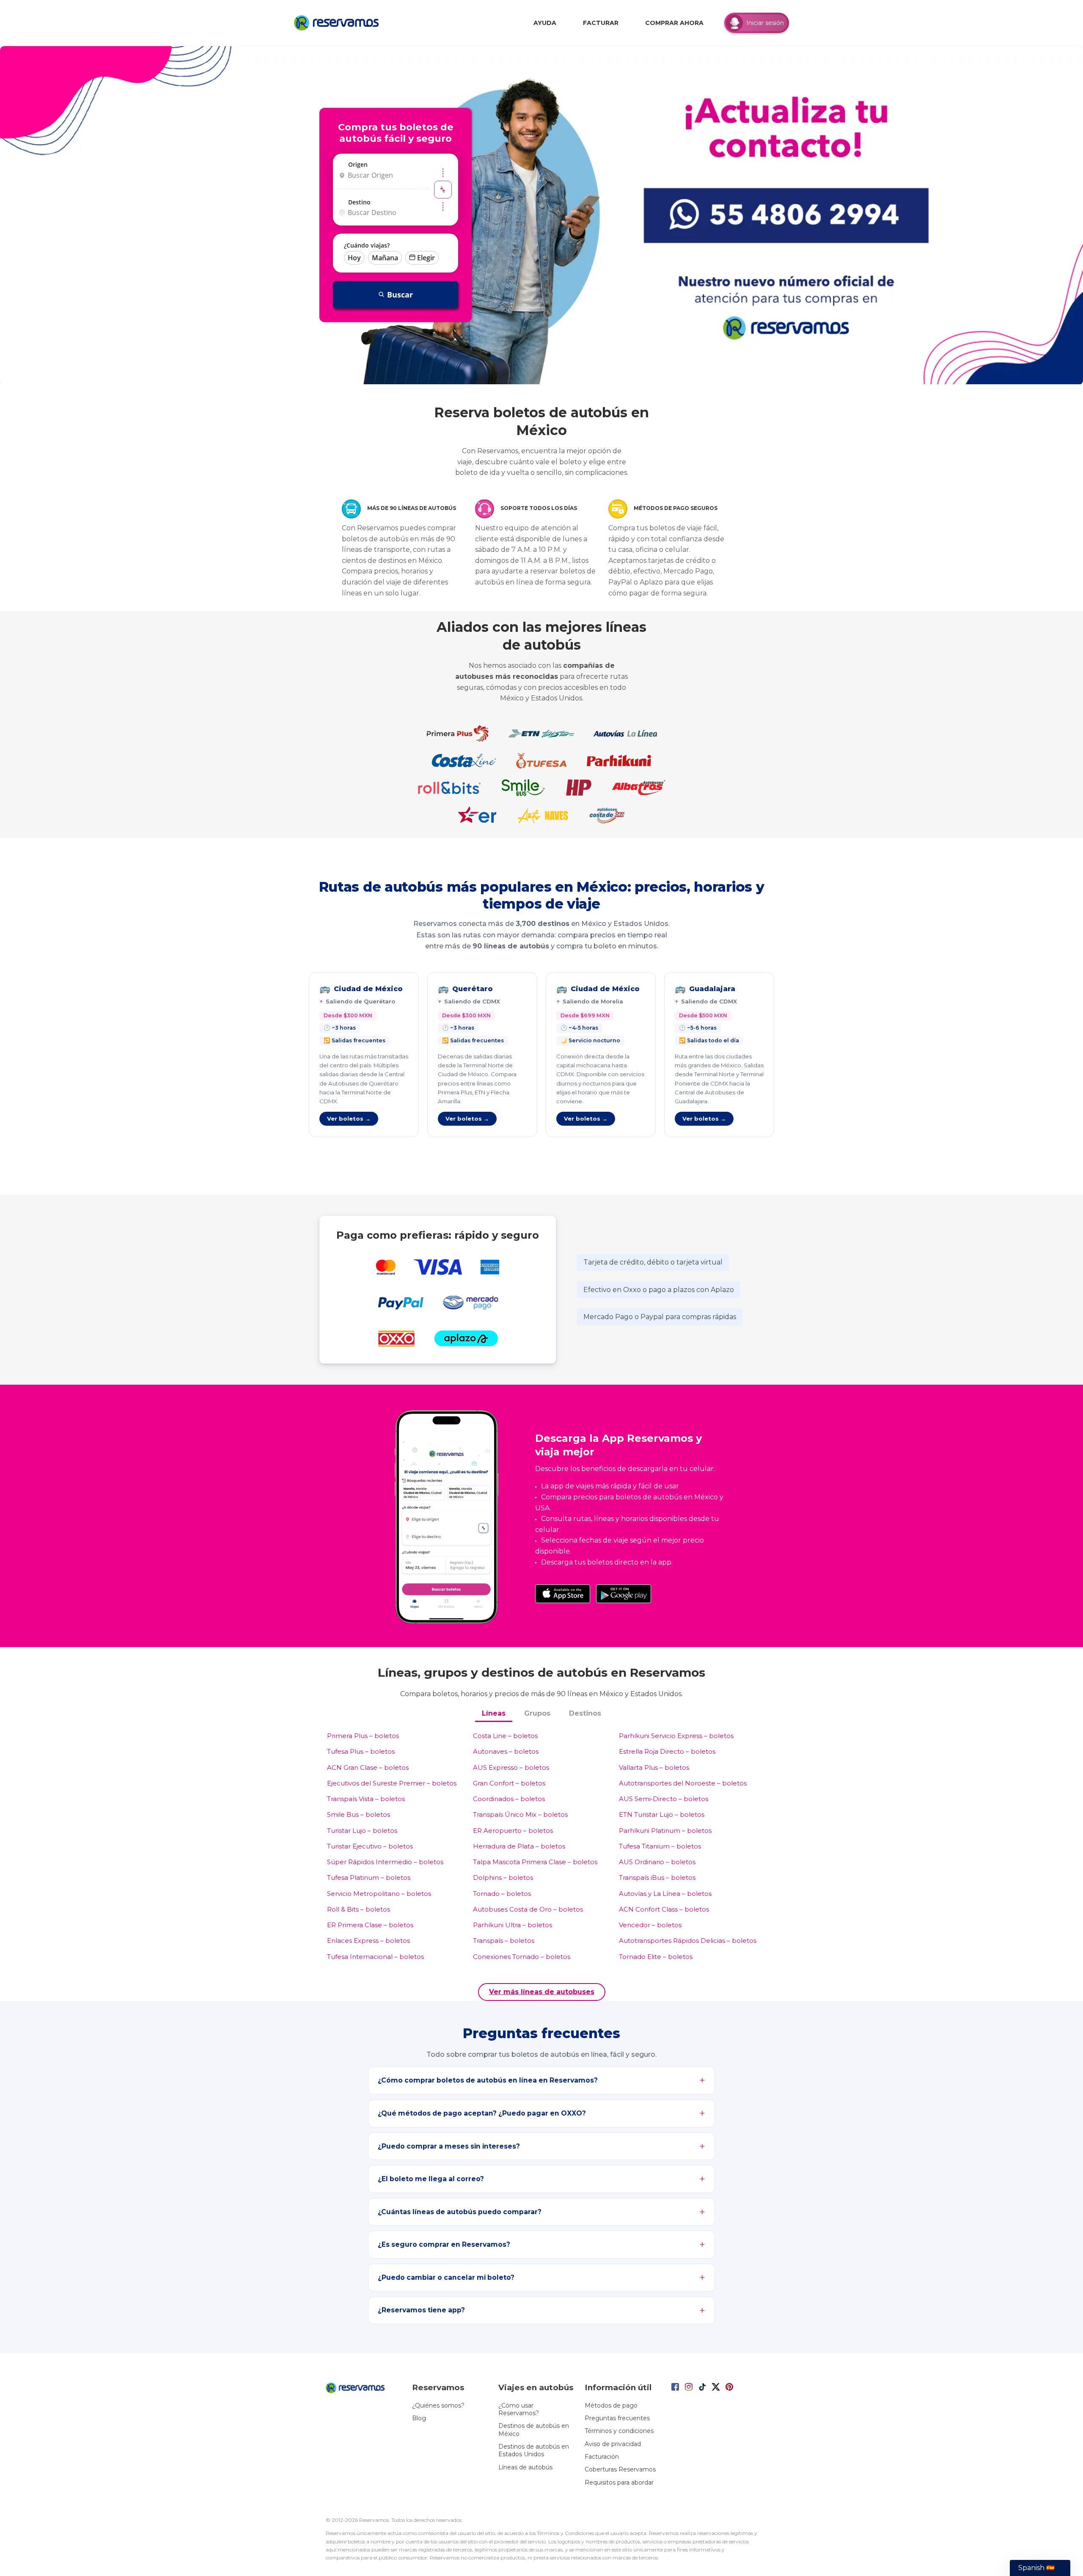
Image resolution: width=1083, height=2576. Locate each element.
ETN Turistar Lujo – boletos (662, 1814)
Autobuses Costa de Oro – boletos (528, 1909)
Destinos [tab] (585, 1713)
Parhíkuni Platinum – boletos (665, 1831)
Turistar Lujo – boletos (362, 1831)
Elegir (426, 258)
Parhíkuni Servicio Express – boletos (676, 1736)
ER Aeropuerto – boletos (513, 1831)
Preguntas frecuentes (617, 2418)
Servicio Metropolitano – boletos (379, 1894)
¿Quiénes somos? (438, 2405)
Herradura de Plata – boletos (519, 1846)
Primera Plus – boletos (363, 1736)
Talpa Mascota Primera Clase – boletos (535, 1862)
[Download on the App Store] (563, 1594)
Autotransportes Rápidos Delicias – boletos (688, 1941)
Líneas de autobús (525, 2467)
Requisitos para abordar (619, 2482)
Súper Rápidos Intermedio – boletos (385, 1862)
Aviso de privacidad (613, 2444)
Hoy (354, 258)
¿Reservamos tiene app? (421, 2310)
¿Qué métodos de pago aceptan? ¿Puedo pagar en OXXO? (482, 2113)
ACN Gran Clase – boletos (368, 1767)
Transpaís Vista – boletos (366, 1799)
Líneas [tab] (494, 1713)
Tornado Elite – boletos (656, 1957)
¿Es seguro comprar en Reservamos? (444, 2244)
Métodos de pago (611, 2405)
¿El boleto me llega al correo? (431, 2179)
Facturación (602, 2457)
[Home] (338, 23)
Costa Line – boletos (505, 1736)
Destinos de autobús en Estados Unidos (534, 2450)
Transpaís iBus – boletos (657, 1878)
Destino (359, 202)
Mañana (385, 258)
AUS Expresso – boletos (511, 1767)
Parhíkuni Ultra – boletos (513, 1925)
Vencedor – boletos (650, 1925)
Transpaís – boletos (504, 1941)
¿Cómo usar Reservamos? (519, 2409)
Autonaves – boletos (506, 1751)
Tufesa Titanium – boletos (660, 1846)
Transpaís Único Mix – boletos (520, 1814)
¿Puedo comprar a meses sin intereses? (449, 2146)
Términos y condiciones (619, 2431)
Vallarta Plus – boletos (654, 1767)
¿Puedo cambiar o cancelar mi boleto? (446, 2277)
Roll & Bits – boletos (359, 1909)
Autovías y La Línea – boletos (665, 1894)
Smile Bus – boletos (359, 1814)
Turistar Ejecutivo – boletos (370, 1846)
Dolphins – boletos (503, 1878)
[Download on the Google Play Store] (624, 1594)
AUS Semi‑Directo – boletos (664, 1799)
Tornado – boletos (502, 1894)
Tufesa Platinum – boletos (369, 1878)
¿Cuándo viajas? (367, 245)
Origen (358, 164)
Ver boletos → (349, 1119)
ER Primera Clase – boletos (370, 1925)
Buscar (400, 295)
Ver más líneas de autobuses (542, 1992)
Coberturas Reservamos (620, 2469)
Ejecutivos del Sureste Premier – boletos (392, 1783)
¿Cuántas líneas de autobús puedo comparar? (460, 2212)
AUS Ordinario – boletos (657, 1862)
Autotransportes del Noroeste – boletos (683, 1783)
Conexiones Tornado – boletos (522, 1957)
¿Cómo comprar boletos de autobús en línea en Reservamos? (488, 2080)
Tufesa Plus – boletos (361, 1751)
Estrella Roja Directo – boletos (667, 1751)
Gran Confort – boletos (509, 1783)
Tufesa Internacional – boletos (375, 1957)
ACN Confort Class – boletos (664, 1909)
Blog (419, 2418)
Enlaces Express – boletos (368, 1941)
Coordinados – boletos (509, 1799)
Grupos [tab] (537, 1713)
